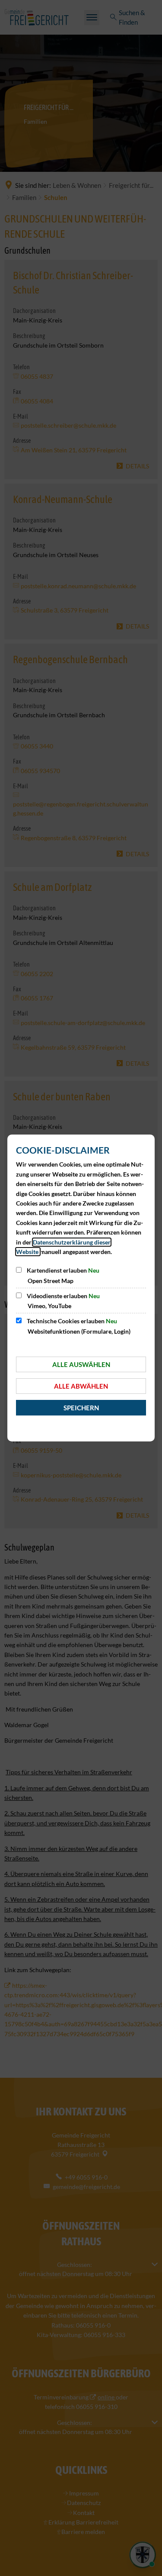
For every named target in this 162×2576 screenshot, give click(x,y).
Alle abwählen (81, 1386)
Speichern (81, 1408)
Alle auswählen (81, 1364)
